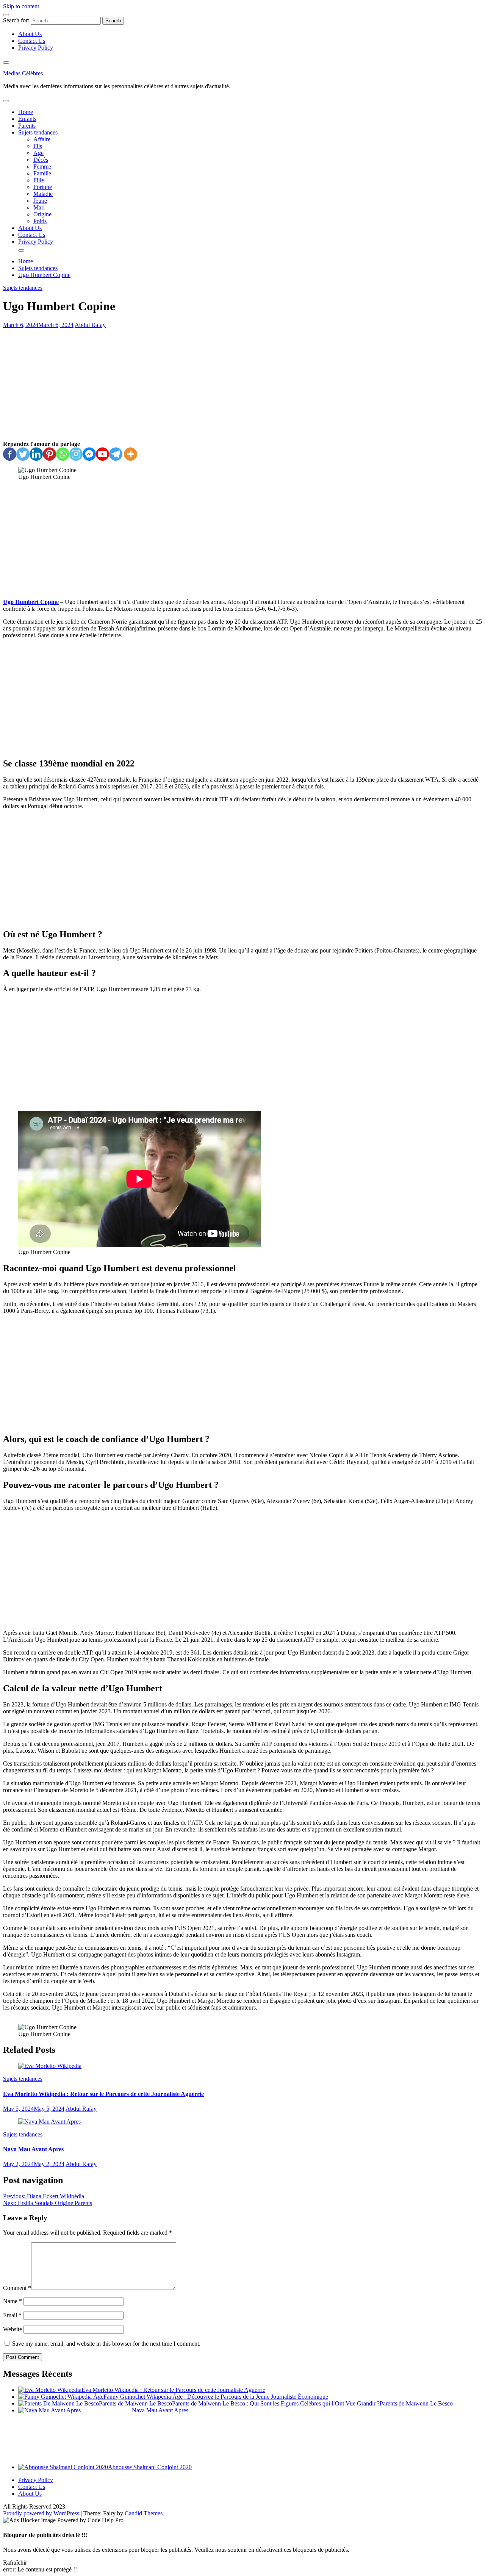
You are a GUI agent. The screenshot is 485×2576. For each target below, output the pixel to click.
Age (38, 153)
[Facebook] (10, 454)
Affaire (42, 139)
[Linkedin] (36, 454)
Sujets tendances (38, 132)
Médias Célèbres (23, 73)
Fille (39, 180)
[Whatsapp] (63, 454)
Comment (17, 2288)
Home (26, 112)
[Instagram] (76, 454)
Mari (39, 207)
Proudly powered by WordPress (42, 2513)
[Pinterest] (49, 454)
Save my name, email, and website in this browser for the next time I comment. (106, 2344)
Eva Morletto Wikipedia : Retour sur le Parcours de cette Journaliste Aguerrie (103, 2094)
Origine (42, 214)
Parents (27, 126)
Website (13, 2329)
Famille (42, 173)
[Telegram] (116, 454)
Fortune (43, 187)
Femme (42, 167)
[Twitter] (23, 454)
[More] (131, 454)
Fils (38, 146)
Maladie (43, 194)
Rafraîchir (15, 2563)
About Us (30, 34)
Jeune (40, 201)
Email (12, 2315)
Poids (40, 221)
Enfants (27, 119)
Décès (41, 160)
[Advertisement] (242, 385)
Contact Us (32, 41)
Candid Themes (144, 2513)
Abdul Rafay (90, 325)
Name (13, 2301)
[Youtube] (102, 454)
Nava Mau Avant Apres (33, 2149)
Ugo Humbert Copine (31, 602)
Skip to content (21, 6)
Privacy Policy (36, 48)
